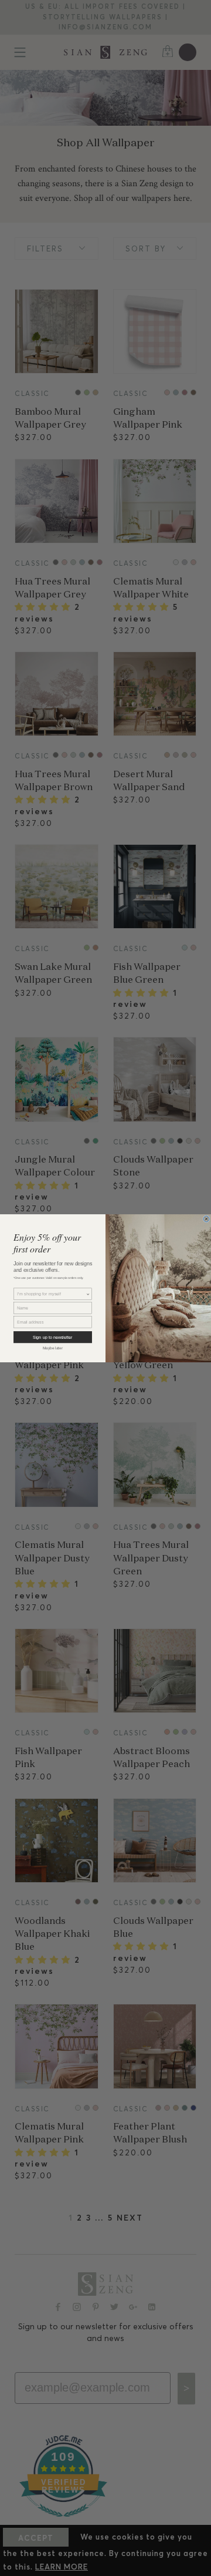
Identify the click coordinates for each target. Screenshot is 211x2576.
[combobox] (51, 1294)
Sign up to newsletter (52, 1337)
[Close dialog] (206, 1218)
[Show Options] (88, 1294)
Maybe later (53, 1348)
